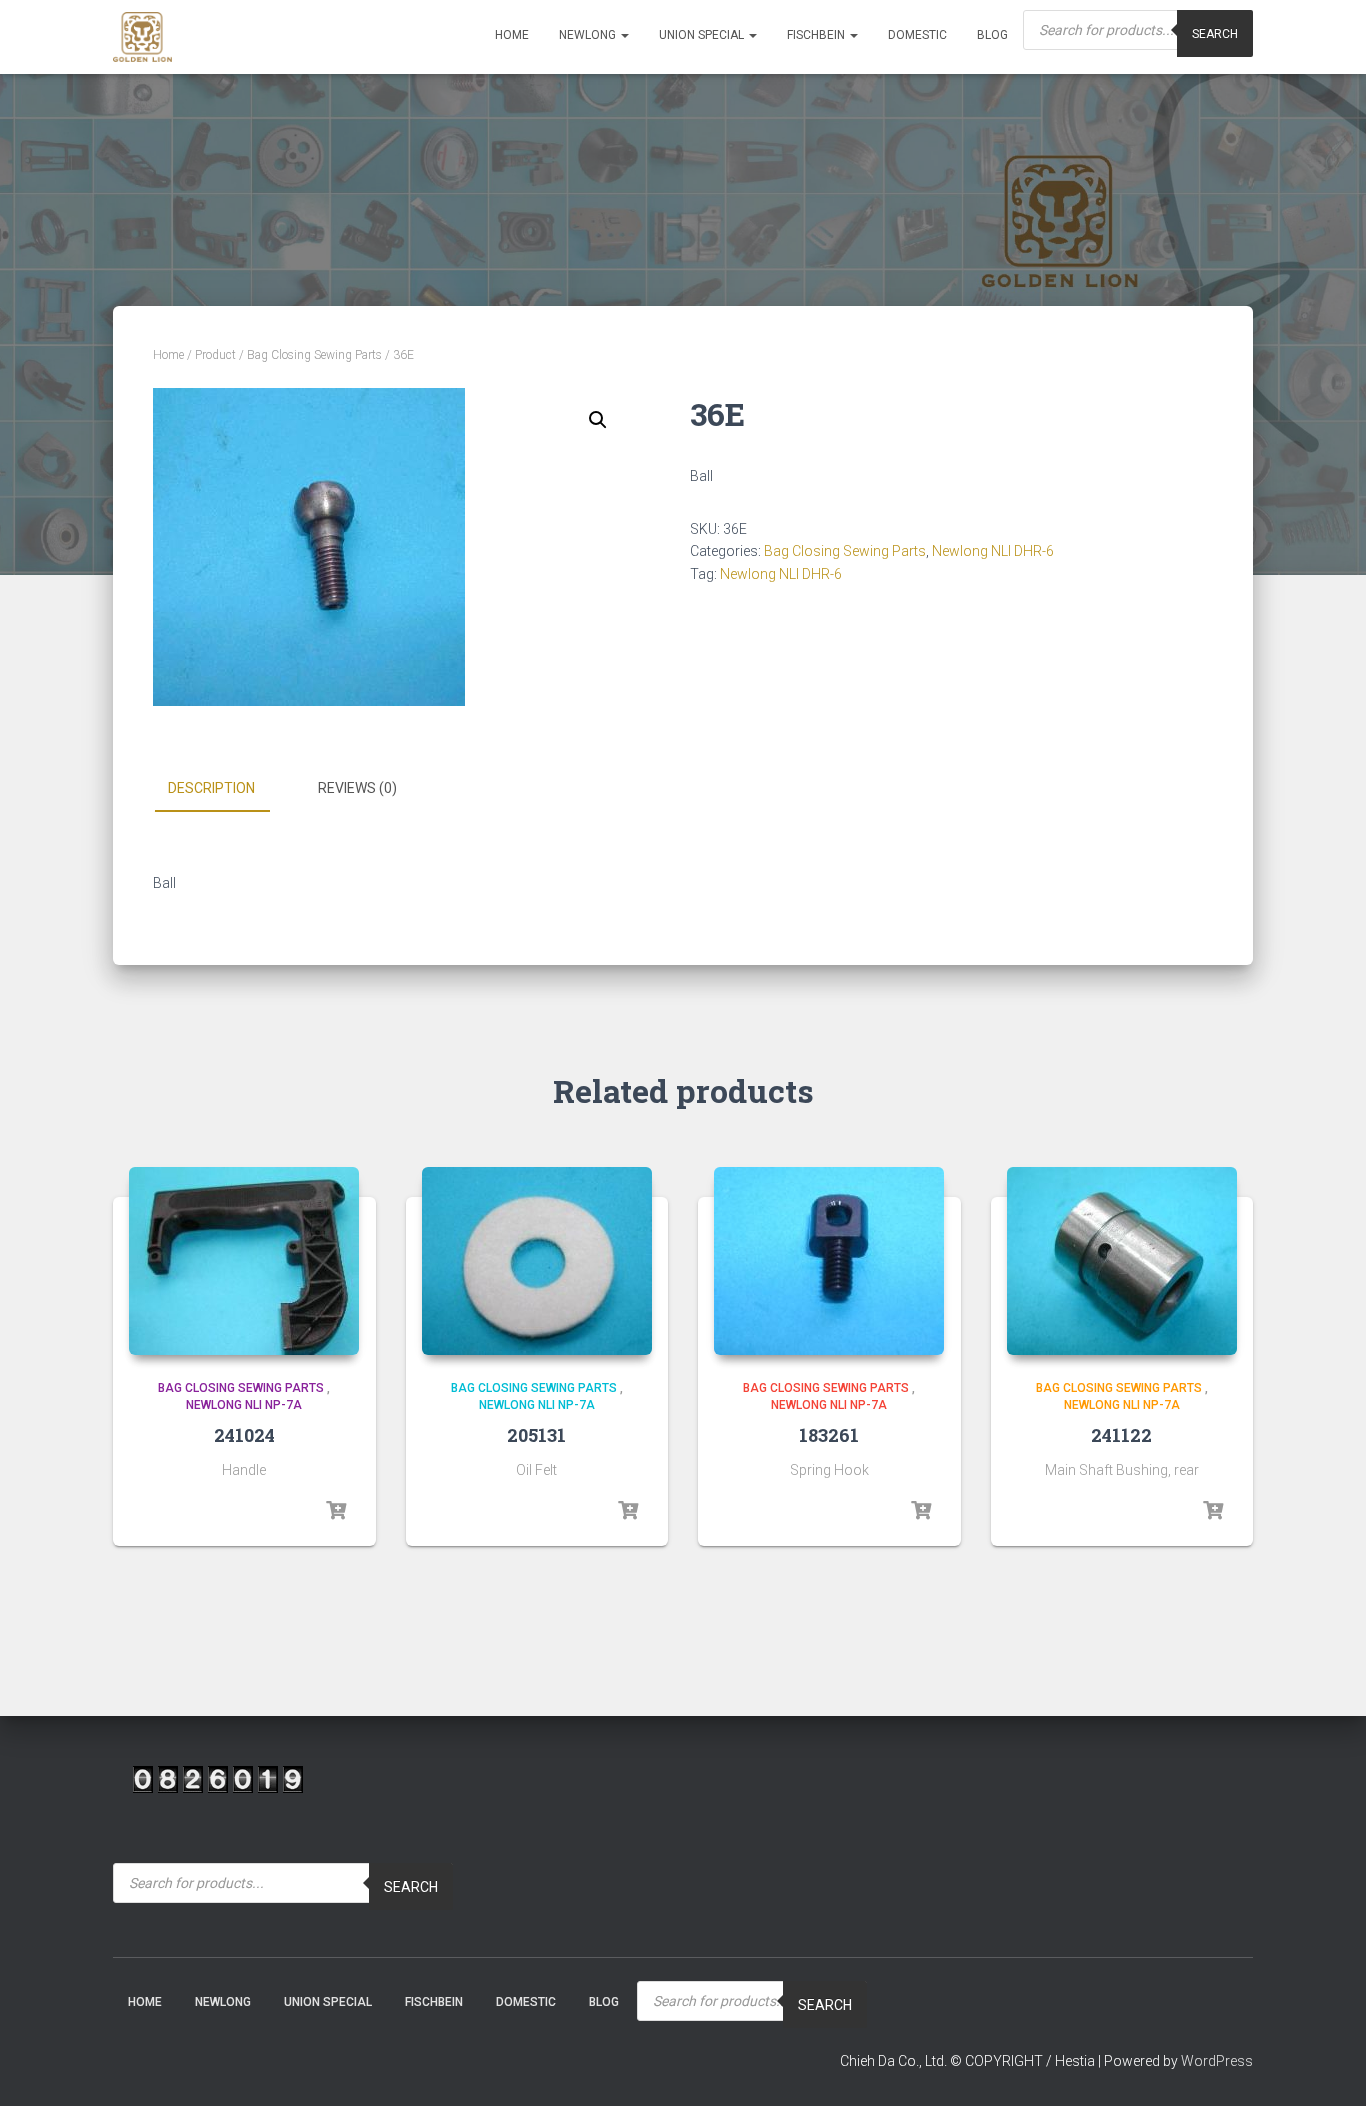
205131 (536, 1435)
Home (512, 35)
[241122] (1122, 1261)
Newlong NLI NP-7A (244, 1405)
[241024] (244, 1261)
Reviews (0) (357, 788)
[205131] (537, 1261)
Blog (992, 35)
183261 (829, 1435)
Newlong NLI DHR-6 (993, 551)
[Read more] (336, 1511)
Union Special (703, 35)
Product (215, 355)
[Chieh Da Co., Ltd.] (142, 37)
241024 (244, 1435)
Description (211, 788)
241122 (1121, 1435)
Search (1215, 34)
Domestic (917, 35)
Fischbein (817, 35)
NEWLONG (589, 35)
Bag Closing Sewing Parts (314, 355)
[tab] (226, 789)
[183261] (829, 1261)
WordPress (1217, 2061)
